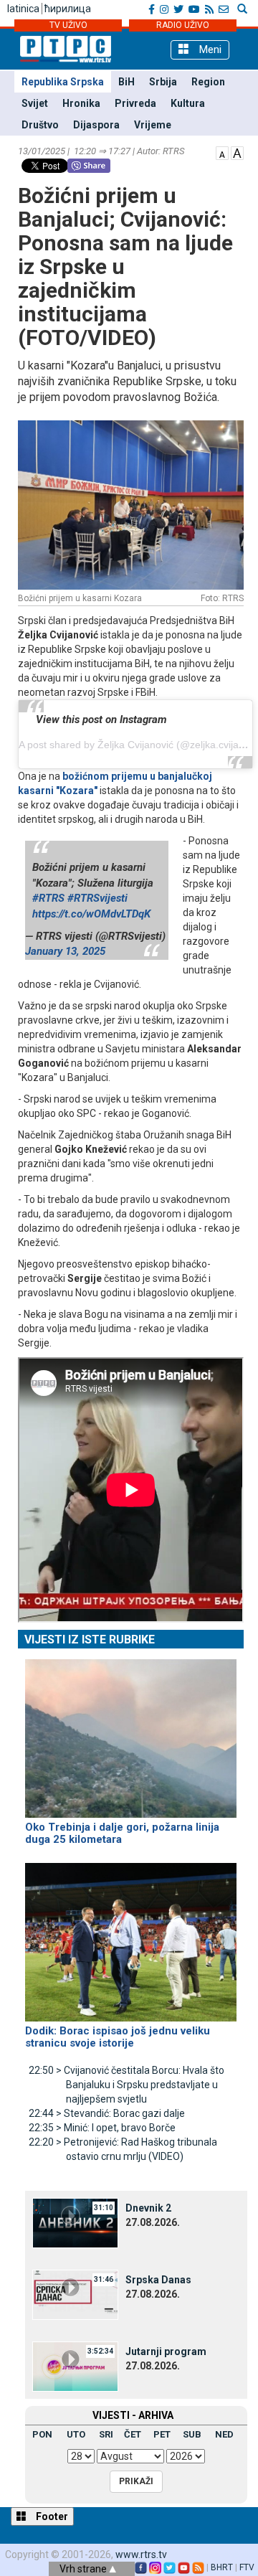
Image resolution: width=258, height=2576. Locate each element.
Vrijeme (153, 125)
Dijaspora (96, 125)
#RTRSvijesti (97, 898)
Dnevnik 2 (148, 2208)
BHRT (222, 2567)
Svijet (35, 103)
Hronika (81, 103)
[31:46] (75, 2294)
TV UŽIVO (68, 25)
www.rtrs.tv (141, 2554)
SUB (192, 2434)
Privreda (135, 103)
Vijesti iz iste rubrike (90, 1640)
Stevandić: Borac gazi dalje (107, 2113)
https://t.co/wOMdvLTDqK (91, 914)
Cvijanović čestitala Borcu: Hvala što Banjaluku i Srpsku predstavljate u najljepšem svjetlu (126, 2085)
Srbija (163, 82)
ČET (133, 2434)
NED (224, 2434)
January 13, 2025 (65, 951)
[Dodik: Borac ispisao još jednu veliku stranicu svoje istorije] (131, 1936)
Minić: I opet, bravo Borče (102, 2128)
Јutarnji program (166, 2351)
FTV (247, 2567)
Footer (51, 2516)
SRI (106, 2434)
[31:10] (75, 2222)
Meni (209, 49)
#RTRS (48, 898)
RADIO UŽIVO (183, 25)
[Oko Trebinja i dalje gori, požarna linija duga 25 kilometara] (131, 1732)
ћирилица (68, 9)
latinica (23, 9)
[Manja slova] (222, 152)
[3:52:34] (75, 2366)
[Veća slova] (237, 152)
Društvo (40, 125)
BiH (126, 82)
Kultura (188, 103)
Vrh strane (84, 2569)
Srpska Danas (158, 2280)
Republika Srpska (63, 82)
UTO (76, 2434)
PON (42, 2434)
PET (162, 2434)
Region (208, 82)
